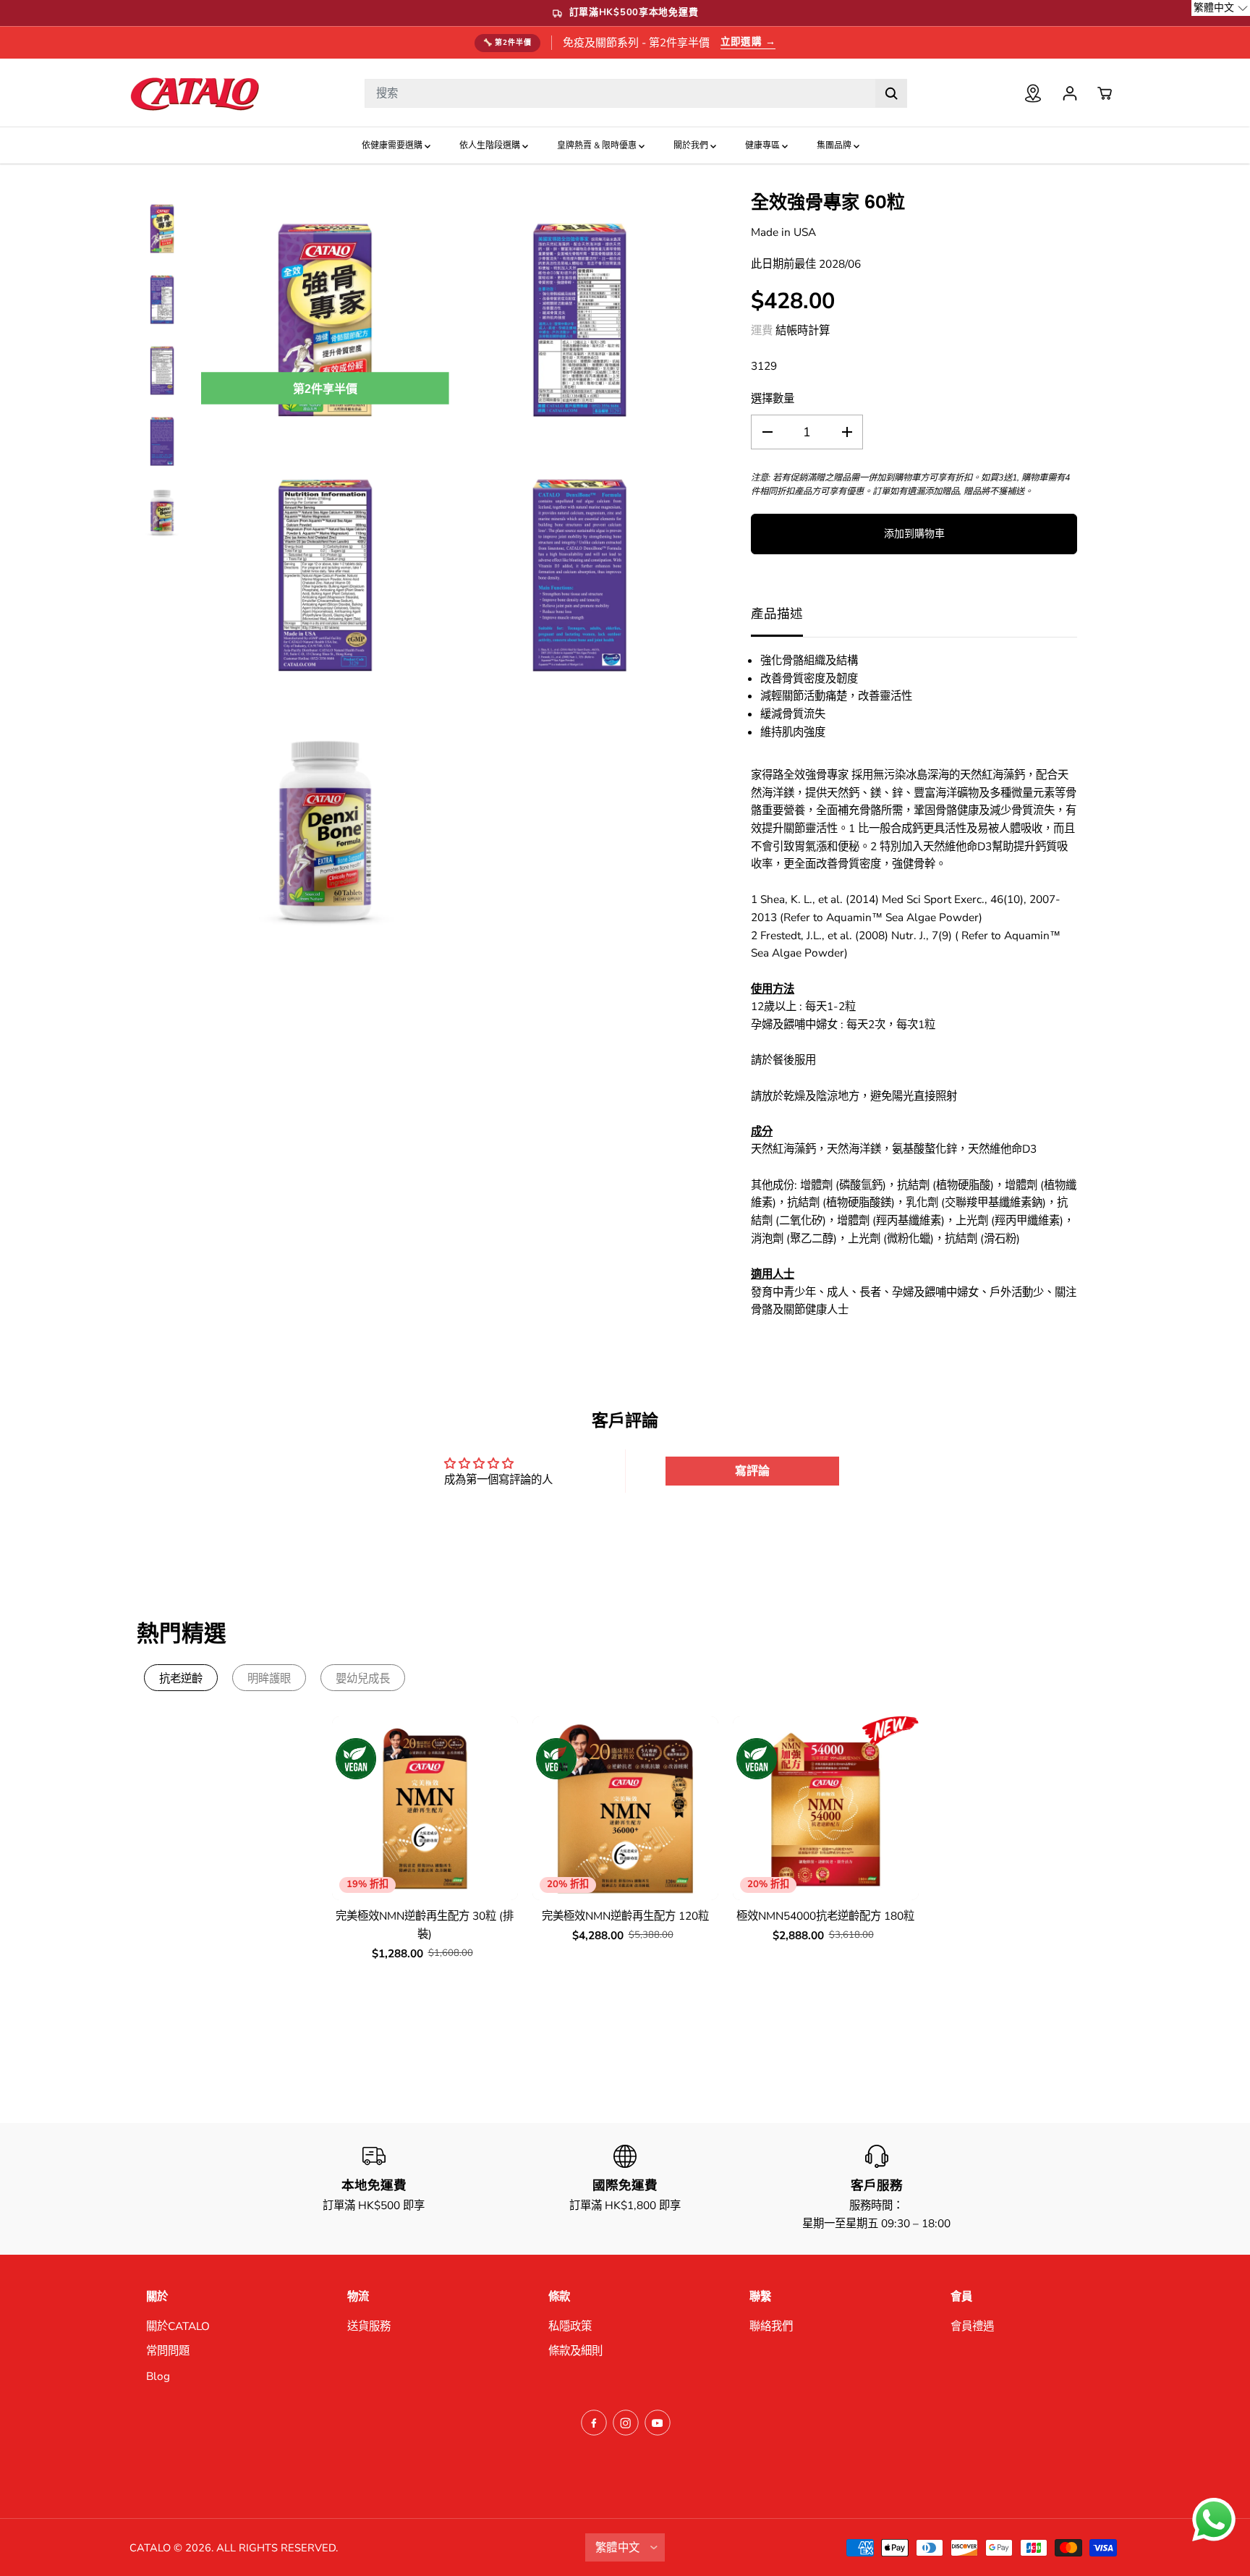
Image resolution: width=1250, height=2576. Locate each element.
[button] (1221, 8)
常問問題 (168, 2351)
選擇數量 (773, 398)
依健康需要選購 (393, 145)
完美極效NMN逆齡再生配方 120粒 (625, 1916)
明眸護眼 (269, 1678)
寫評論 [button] (752, 1471)
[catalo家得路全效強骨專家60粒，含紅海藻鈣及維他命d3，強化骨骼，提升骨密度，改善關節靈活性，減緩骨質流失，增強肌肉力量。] (325, 320)
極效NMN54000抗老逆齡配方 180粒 (825, 1916)
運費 (762, 330)
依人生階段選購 (491, 145)
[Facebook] (594, 2423)
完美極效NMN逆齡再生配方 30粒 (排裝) (425, 1925)
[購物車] (1105, 93)
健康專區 (764, 145)
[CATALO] (195, 93)
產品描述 (777, 614)
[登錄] (1070, 93)
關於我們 (692, 145)
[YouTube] (658, 2423)
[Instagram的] (626, 2423)
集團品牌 (835, 145)
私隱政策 (570, 2326)
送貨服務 (369, 2326)
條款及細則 (575, 2351)
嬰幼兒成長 (363, 1678)
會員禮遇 (972, 2326)
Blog (158, 2376)
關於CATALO (178, 2326)
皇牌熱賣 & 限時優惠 (598, 145)
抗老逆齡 (181, 1678)
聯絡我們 (771, 2326)
